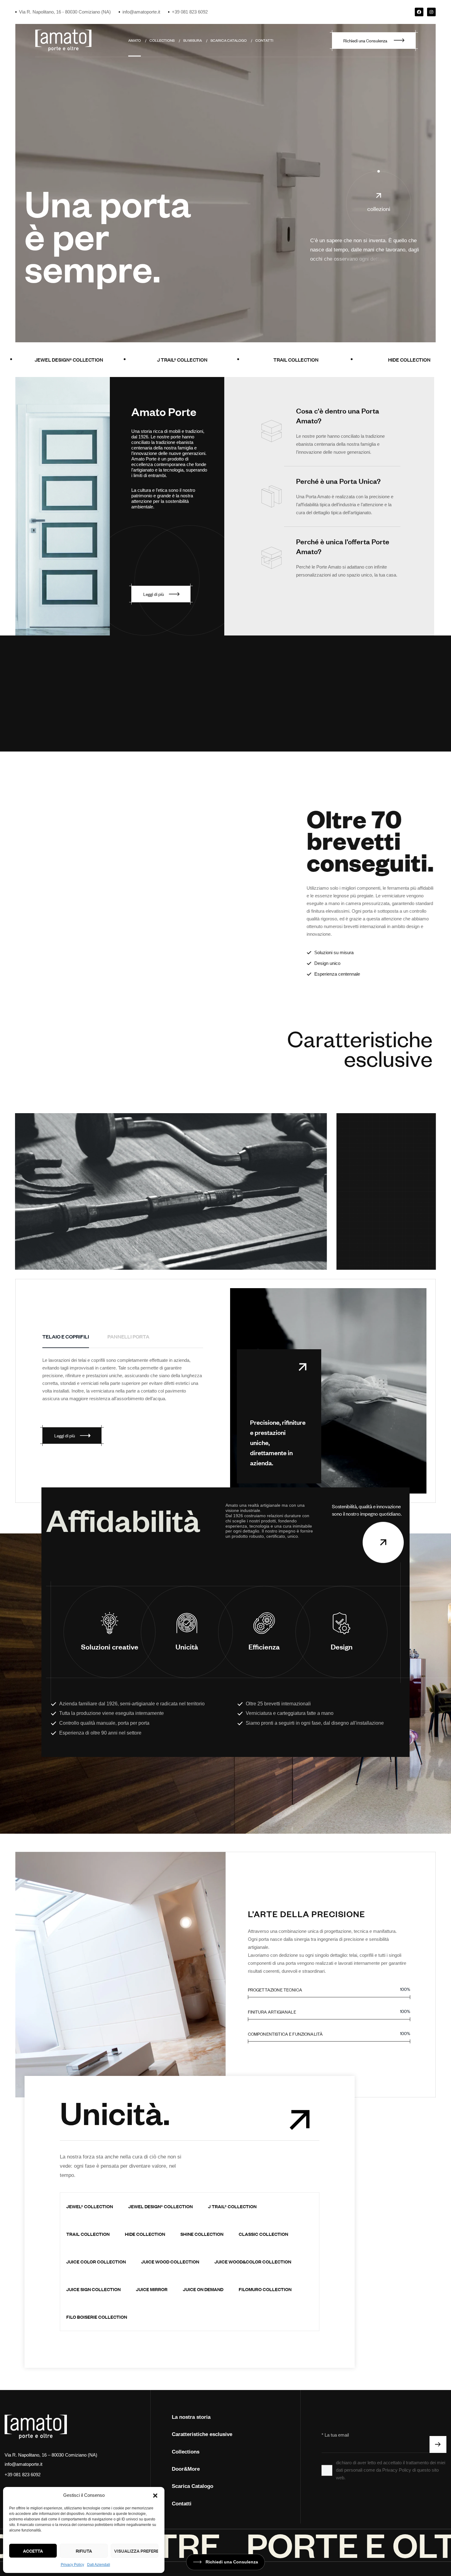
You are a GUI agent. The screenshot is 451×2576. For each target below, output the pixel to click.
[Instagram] (431, 12)
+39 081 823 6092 (23, 2475)
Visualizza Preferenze (136, 2551)
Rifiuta (84, 2551)
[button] (155, 2496)
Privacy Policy (72, 2565)
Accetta (33, 2551)
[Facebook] (419, 12)
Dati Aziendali (99, 2565)
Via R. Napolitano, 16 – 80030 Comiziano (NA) (51, 2455)
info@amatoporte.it (23, 2464)
